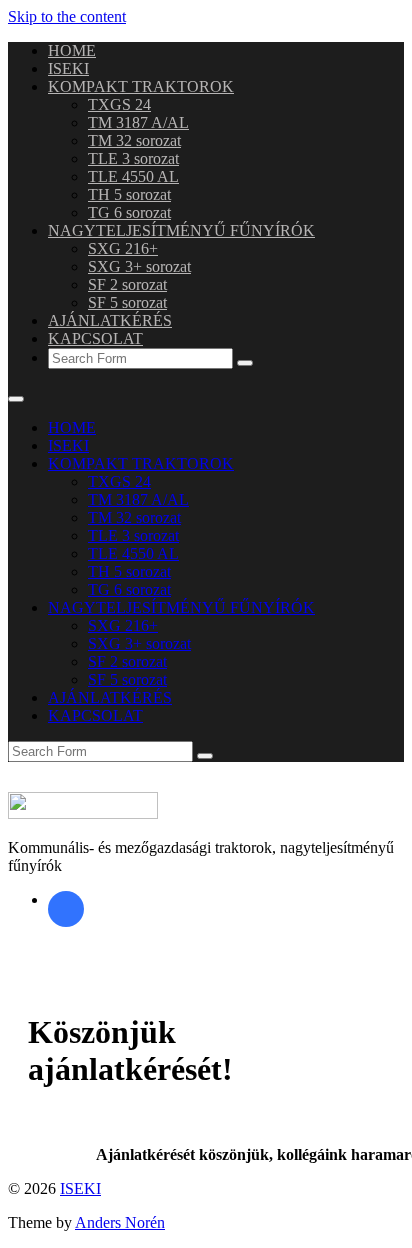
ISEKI (68, 68)
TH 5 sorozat (129, 194)
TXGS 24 (119, 104)
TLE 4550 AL (133, 176)
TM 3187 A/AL (138, 122)
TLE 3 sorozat (133, 158)
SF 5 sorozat (127, 302)
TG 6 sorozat (129, 212)
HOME (72, 50)
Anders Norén (120, 1222)
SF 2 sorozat (127, 284)
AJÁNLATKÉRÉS (110, 320)
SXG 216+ (123, 248)
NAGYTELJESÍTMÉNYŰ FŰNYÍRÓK (181, 230)
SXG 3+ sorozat (139, 266)
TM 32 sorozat (134, 140)
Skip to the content (67, 16)
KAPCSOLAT (95, 338)
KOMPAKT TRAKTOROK (141, 86)
